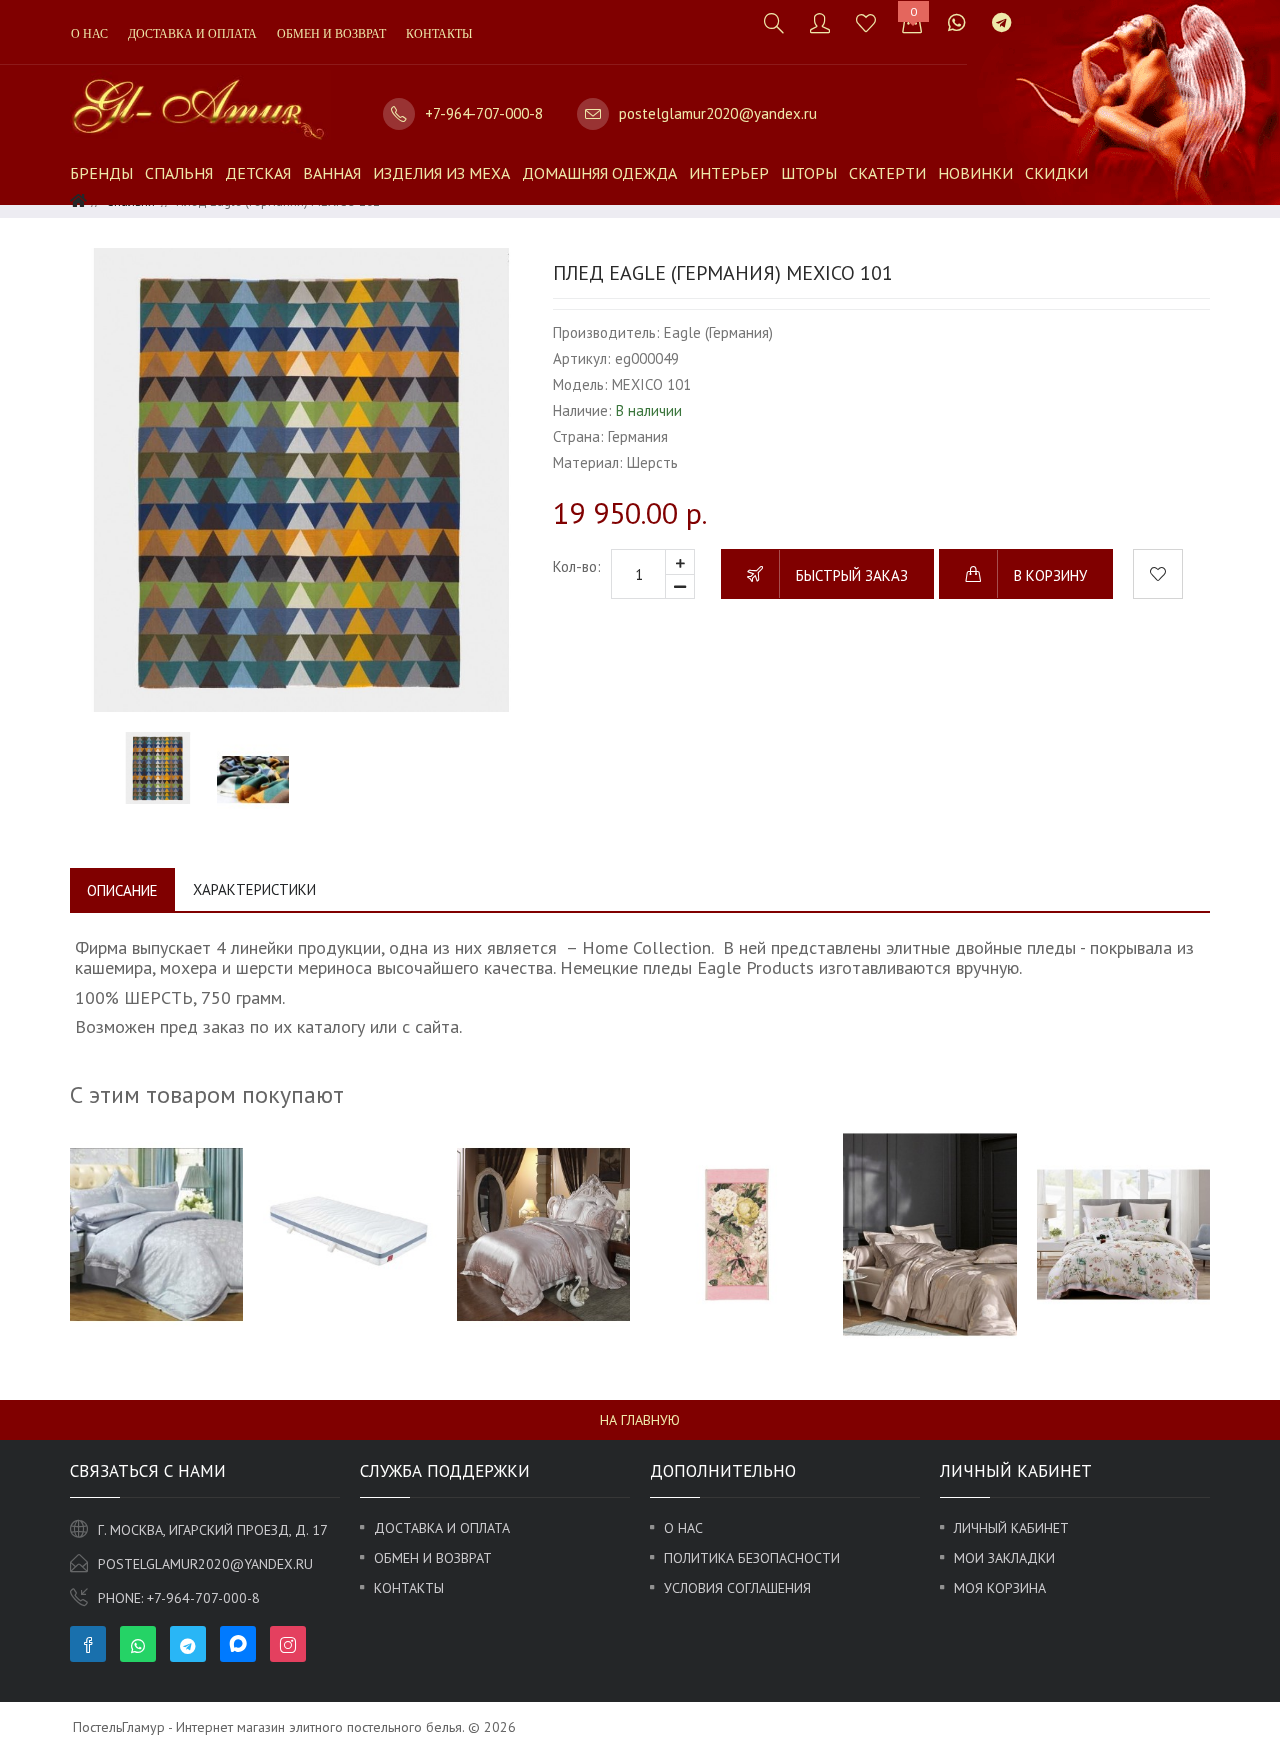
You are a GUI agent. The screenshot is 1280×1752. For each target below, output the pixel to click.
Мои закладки (1004, 1558)
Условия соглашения (737, 1588)
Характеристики (254, 889)
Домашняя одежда (599, 173)
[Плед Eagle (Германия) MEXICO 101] (301, 479)
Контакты (439, 34)
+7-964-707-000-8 (484, 113)
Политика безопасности (752, 1558)
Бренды (101, 173)
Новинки (975, 173)
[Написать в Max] (1037, 12)
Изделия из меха (441, 173)
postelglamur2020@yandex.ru (718, 113)
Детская (258, 173)
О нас (89, 34)
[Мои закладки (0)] (866, 22)
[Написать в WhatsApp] (957, 22)
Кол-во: (577, 566)
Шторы (809, 173)
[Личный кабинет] (820, 22)
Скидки (1056, 173)
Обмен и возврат (331, 34)
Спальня (179, 173)
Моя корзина (1000, 1588)
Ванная (332, 173)
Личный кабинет (1011, 1528)
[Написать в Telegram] (1001, 22)
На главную (640, 1420)
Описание (122, 890)
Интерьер (729, 173)
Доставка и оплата (192, 34)
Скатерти (887, 173)
